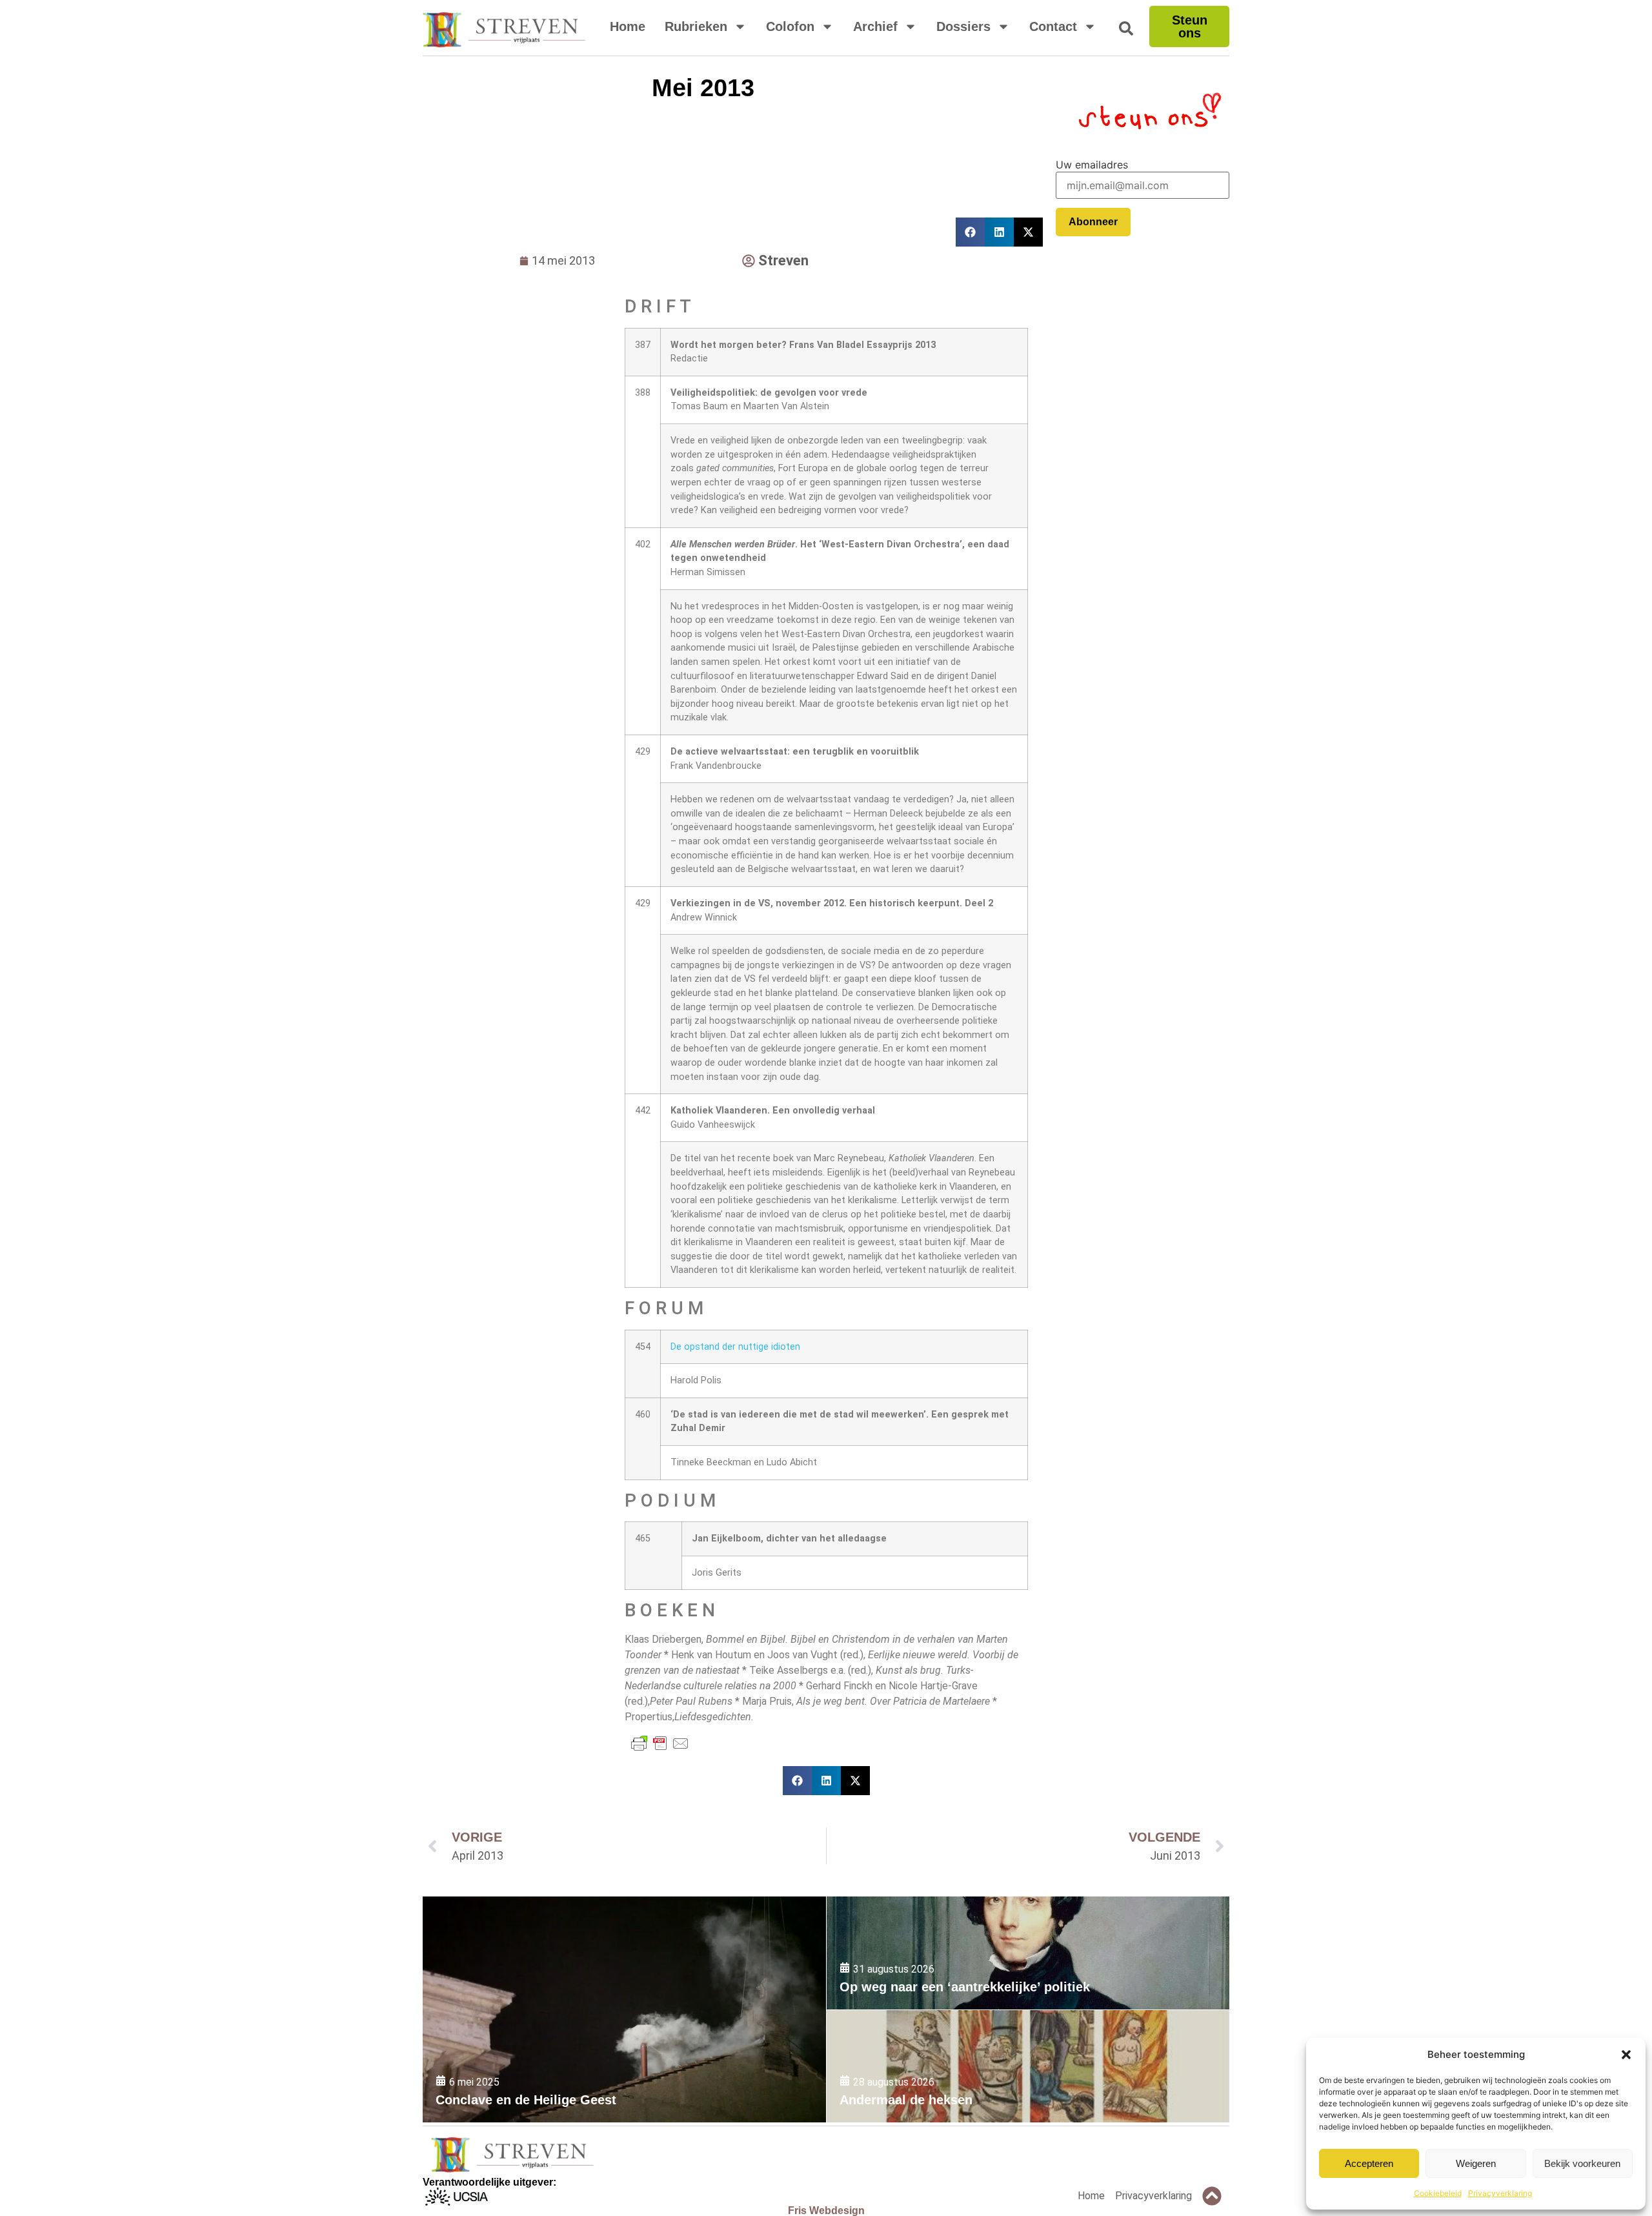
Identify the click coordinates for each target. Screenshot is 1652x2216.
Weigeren (1476, 2163)
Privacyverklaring (1500, 2193)
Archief (875, 26)
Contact (1053, 26)
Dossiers (963, 26)
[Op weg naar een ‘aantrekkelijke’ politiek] (1028, 1953)
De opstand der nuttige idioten (735, 1347)
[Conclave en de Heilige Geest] (624, 2009)
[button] (1626, 2055)
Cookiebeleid (1438, 2193)
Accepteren (1369, 2163)
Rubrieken (696, 26)
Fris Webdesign (826, 2211)
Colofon (790, 26)
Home (628, 26)
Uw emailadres (1092, 165)
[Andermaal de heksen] (1028, 2067)
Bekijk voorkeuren (1582, 2163)
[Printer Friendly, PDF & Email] (660, 1743)
